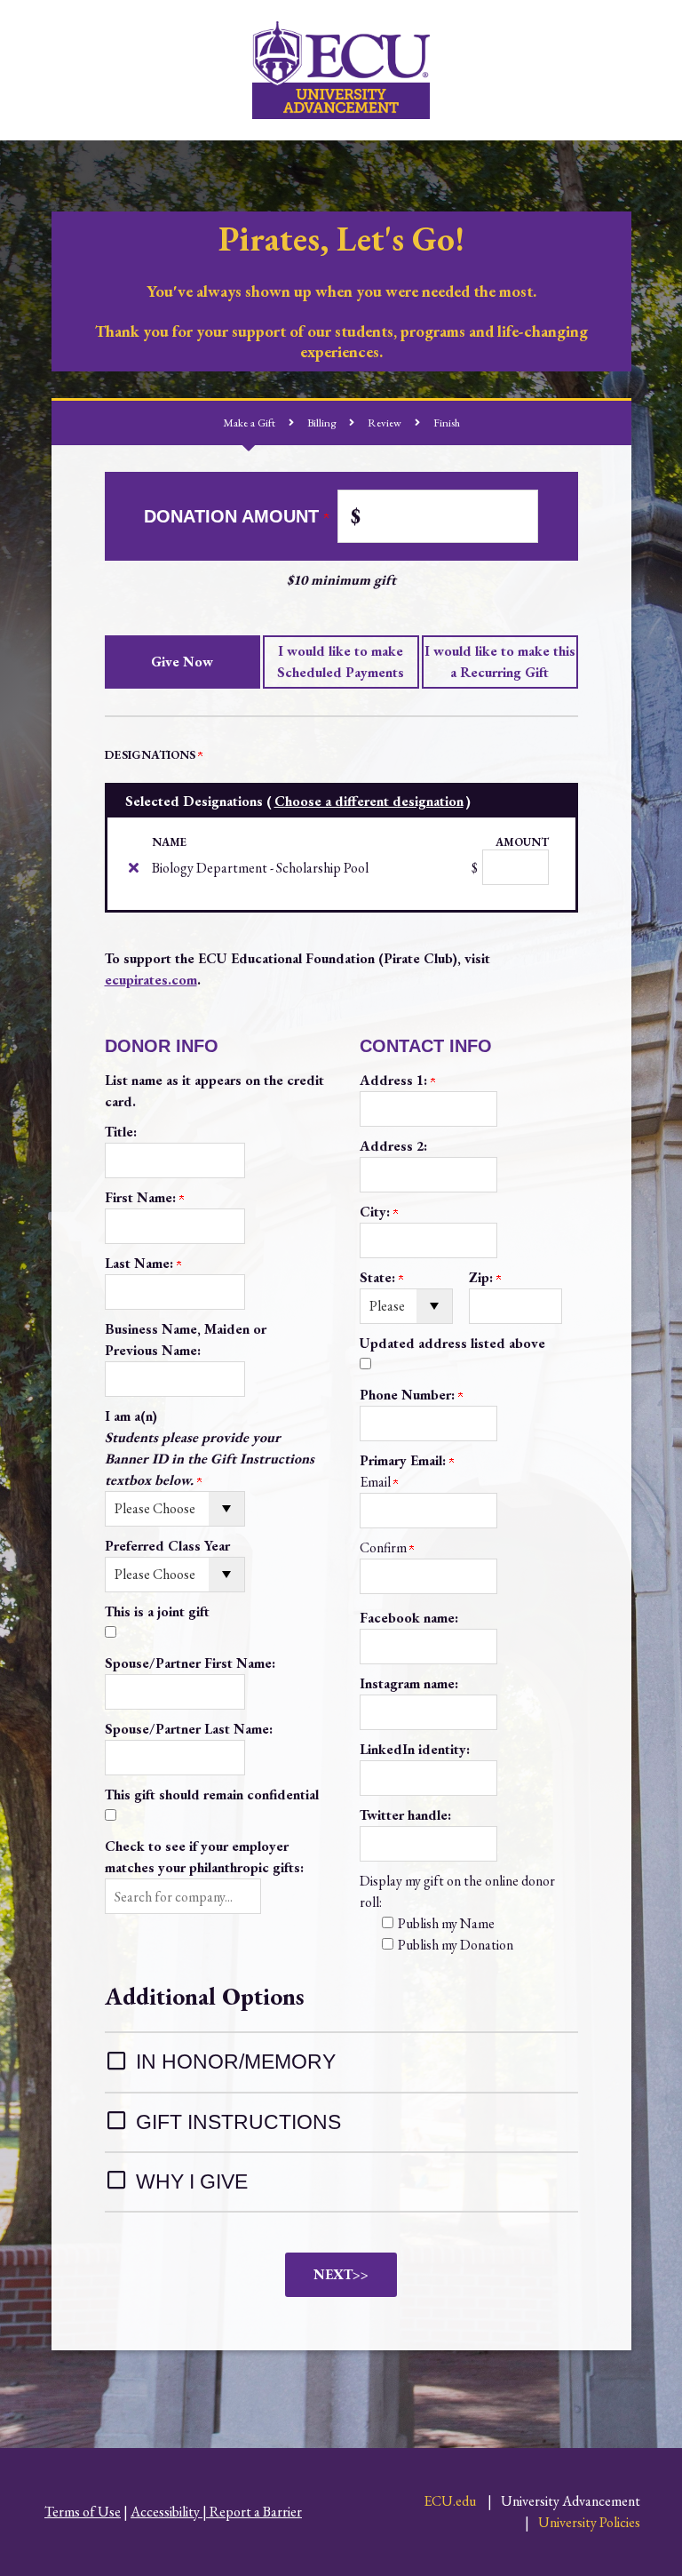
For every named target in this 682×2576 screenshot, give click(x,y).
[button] (183, 1896)
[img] (134, 867)
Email (377, 1482)
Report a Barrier (256, 2512)
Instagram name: (409, 1683)
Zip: (483, 1277)
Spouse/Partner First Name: (190, 1663)
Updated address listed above (452, 1343)
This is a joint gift (157, 1611)
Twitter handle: (405, 1815)
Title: (121, 1132)
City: (377, 1212)
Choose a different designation (369, 801)
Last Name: (141, 1263)
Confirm (385, 1547)
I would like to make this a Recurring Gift (500, 662)
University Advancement (571, 2501)
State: (379, 1277)
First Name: (142, 1197)
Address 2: (393, 1146)
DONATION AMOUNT (234, 516)
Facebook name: (409, 1618)
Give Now (182, 662)
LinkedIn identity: (415, 1749)
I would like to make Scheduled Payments (341, 662)
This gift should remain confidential (212, 1794)
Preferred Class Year (167, 1546)
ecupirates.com (151, 980)
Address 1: (395, 1080)
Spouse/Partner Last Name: (189, 1729)
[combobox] (183, 1896)
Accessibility (165, 2512)
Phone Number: (409, 1395)
